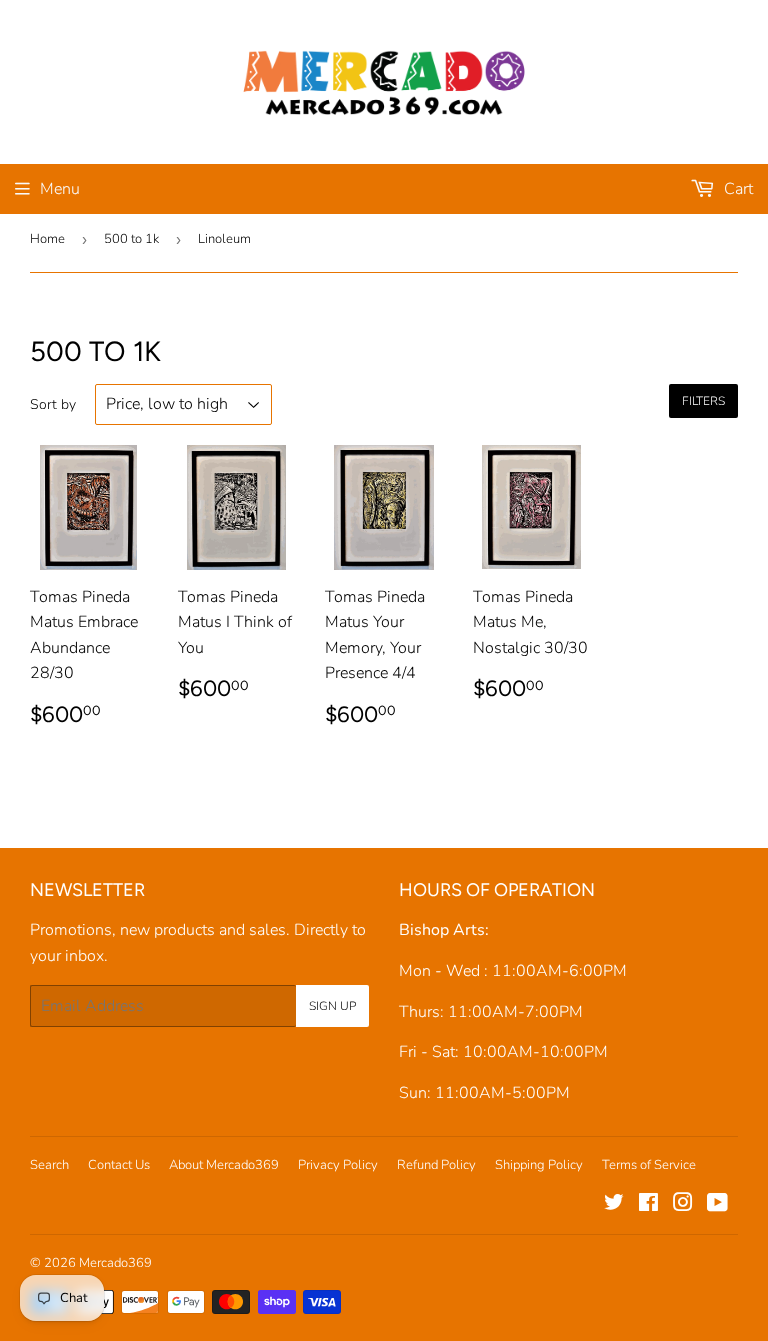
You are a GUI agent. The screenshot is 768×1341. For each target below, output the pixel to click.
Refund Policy (436, 1165)
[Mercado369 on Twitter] (614, 1205)
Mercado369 (115, 1263)
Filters (703, 401)
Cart (736, 189)
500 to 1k (131, 239)
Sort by (53, 404)
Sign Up (332, 1006)
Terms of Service (649, 1165)
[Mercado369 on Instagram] (683, 1205)
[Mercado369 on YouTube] (717, 1205)
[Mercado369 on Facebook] (648, 1205)
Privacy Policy (338, 1165)
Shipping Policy (539, 1165)
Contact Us (119, 1165)
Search (49, 1165)
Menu (60, 189)
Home (47, 239)
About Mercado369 (224, 1165)
